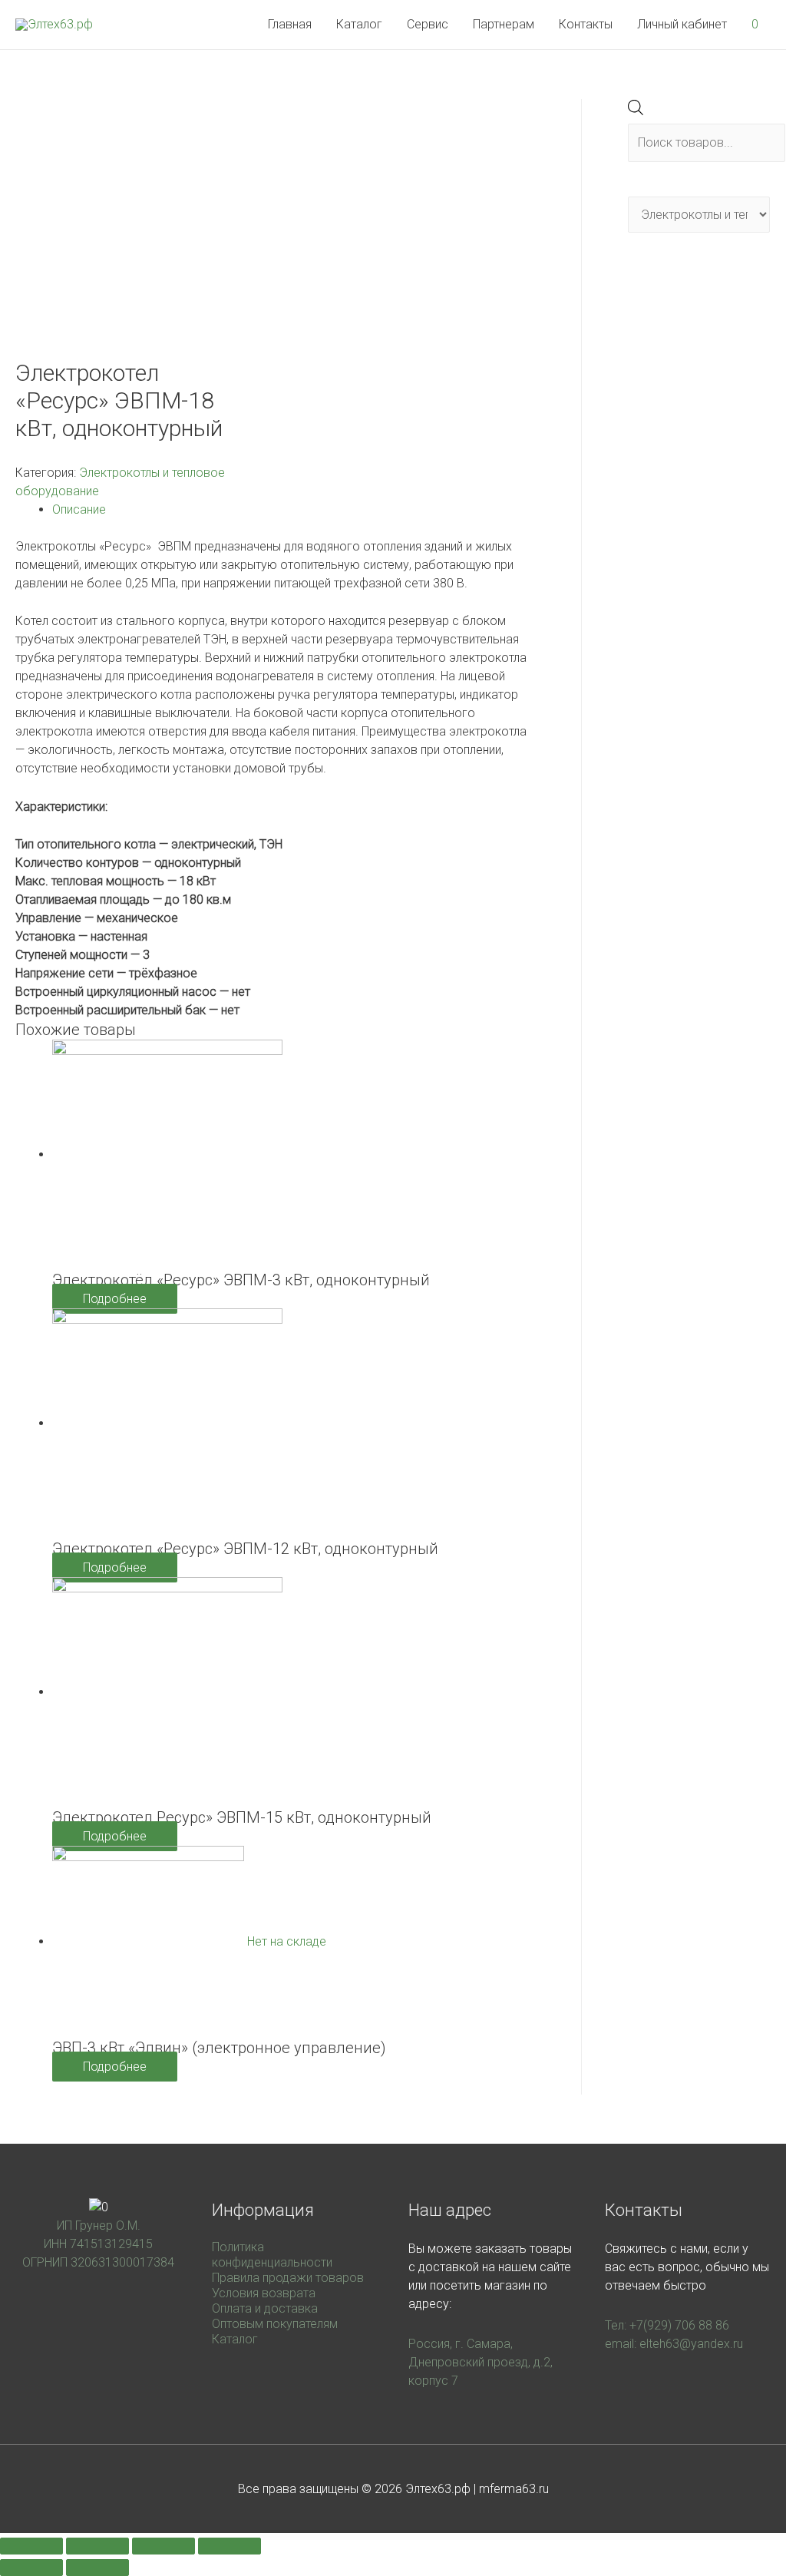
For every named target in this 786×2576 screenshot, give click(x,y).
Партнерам (504, 24)
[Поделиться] (97, 2546)
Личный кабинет (682, 24)
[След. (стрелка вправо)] (97, 2568)
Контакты (586, 24)
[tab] (294, 510)
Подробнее (115, 1299)
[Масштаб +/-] (230, 2546)
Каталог (359, 24)
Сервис (428, 24)
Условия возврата (264, 2293)
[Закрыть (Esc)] (31, 2546)
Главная (290, 24)
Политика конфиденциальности (272, 2255)
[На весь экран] (163, 2546)
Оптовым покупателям (275, 2324)
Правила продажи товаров (288, 2278)
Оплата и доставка (265, 2308)
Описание (79, 509)
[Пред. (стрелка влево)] (31, 2568)
